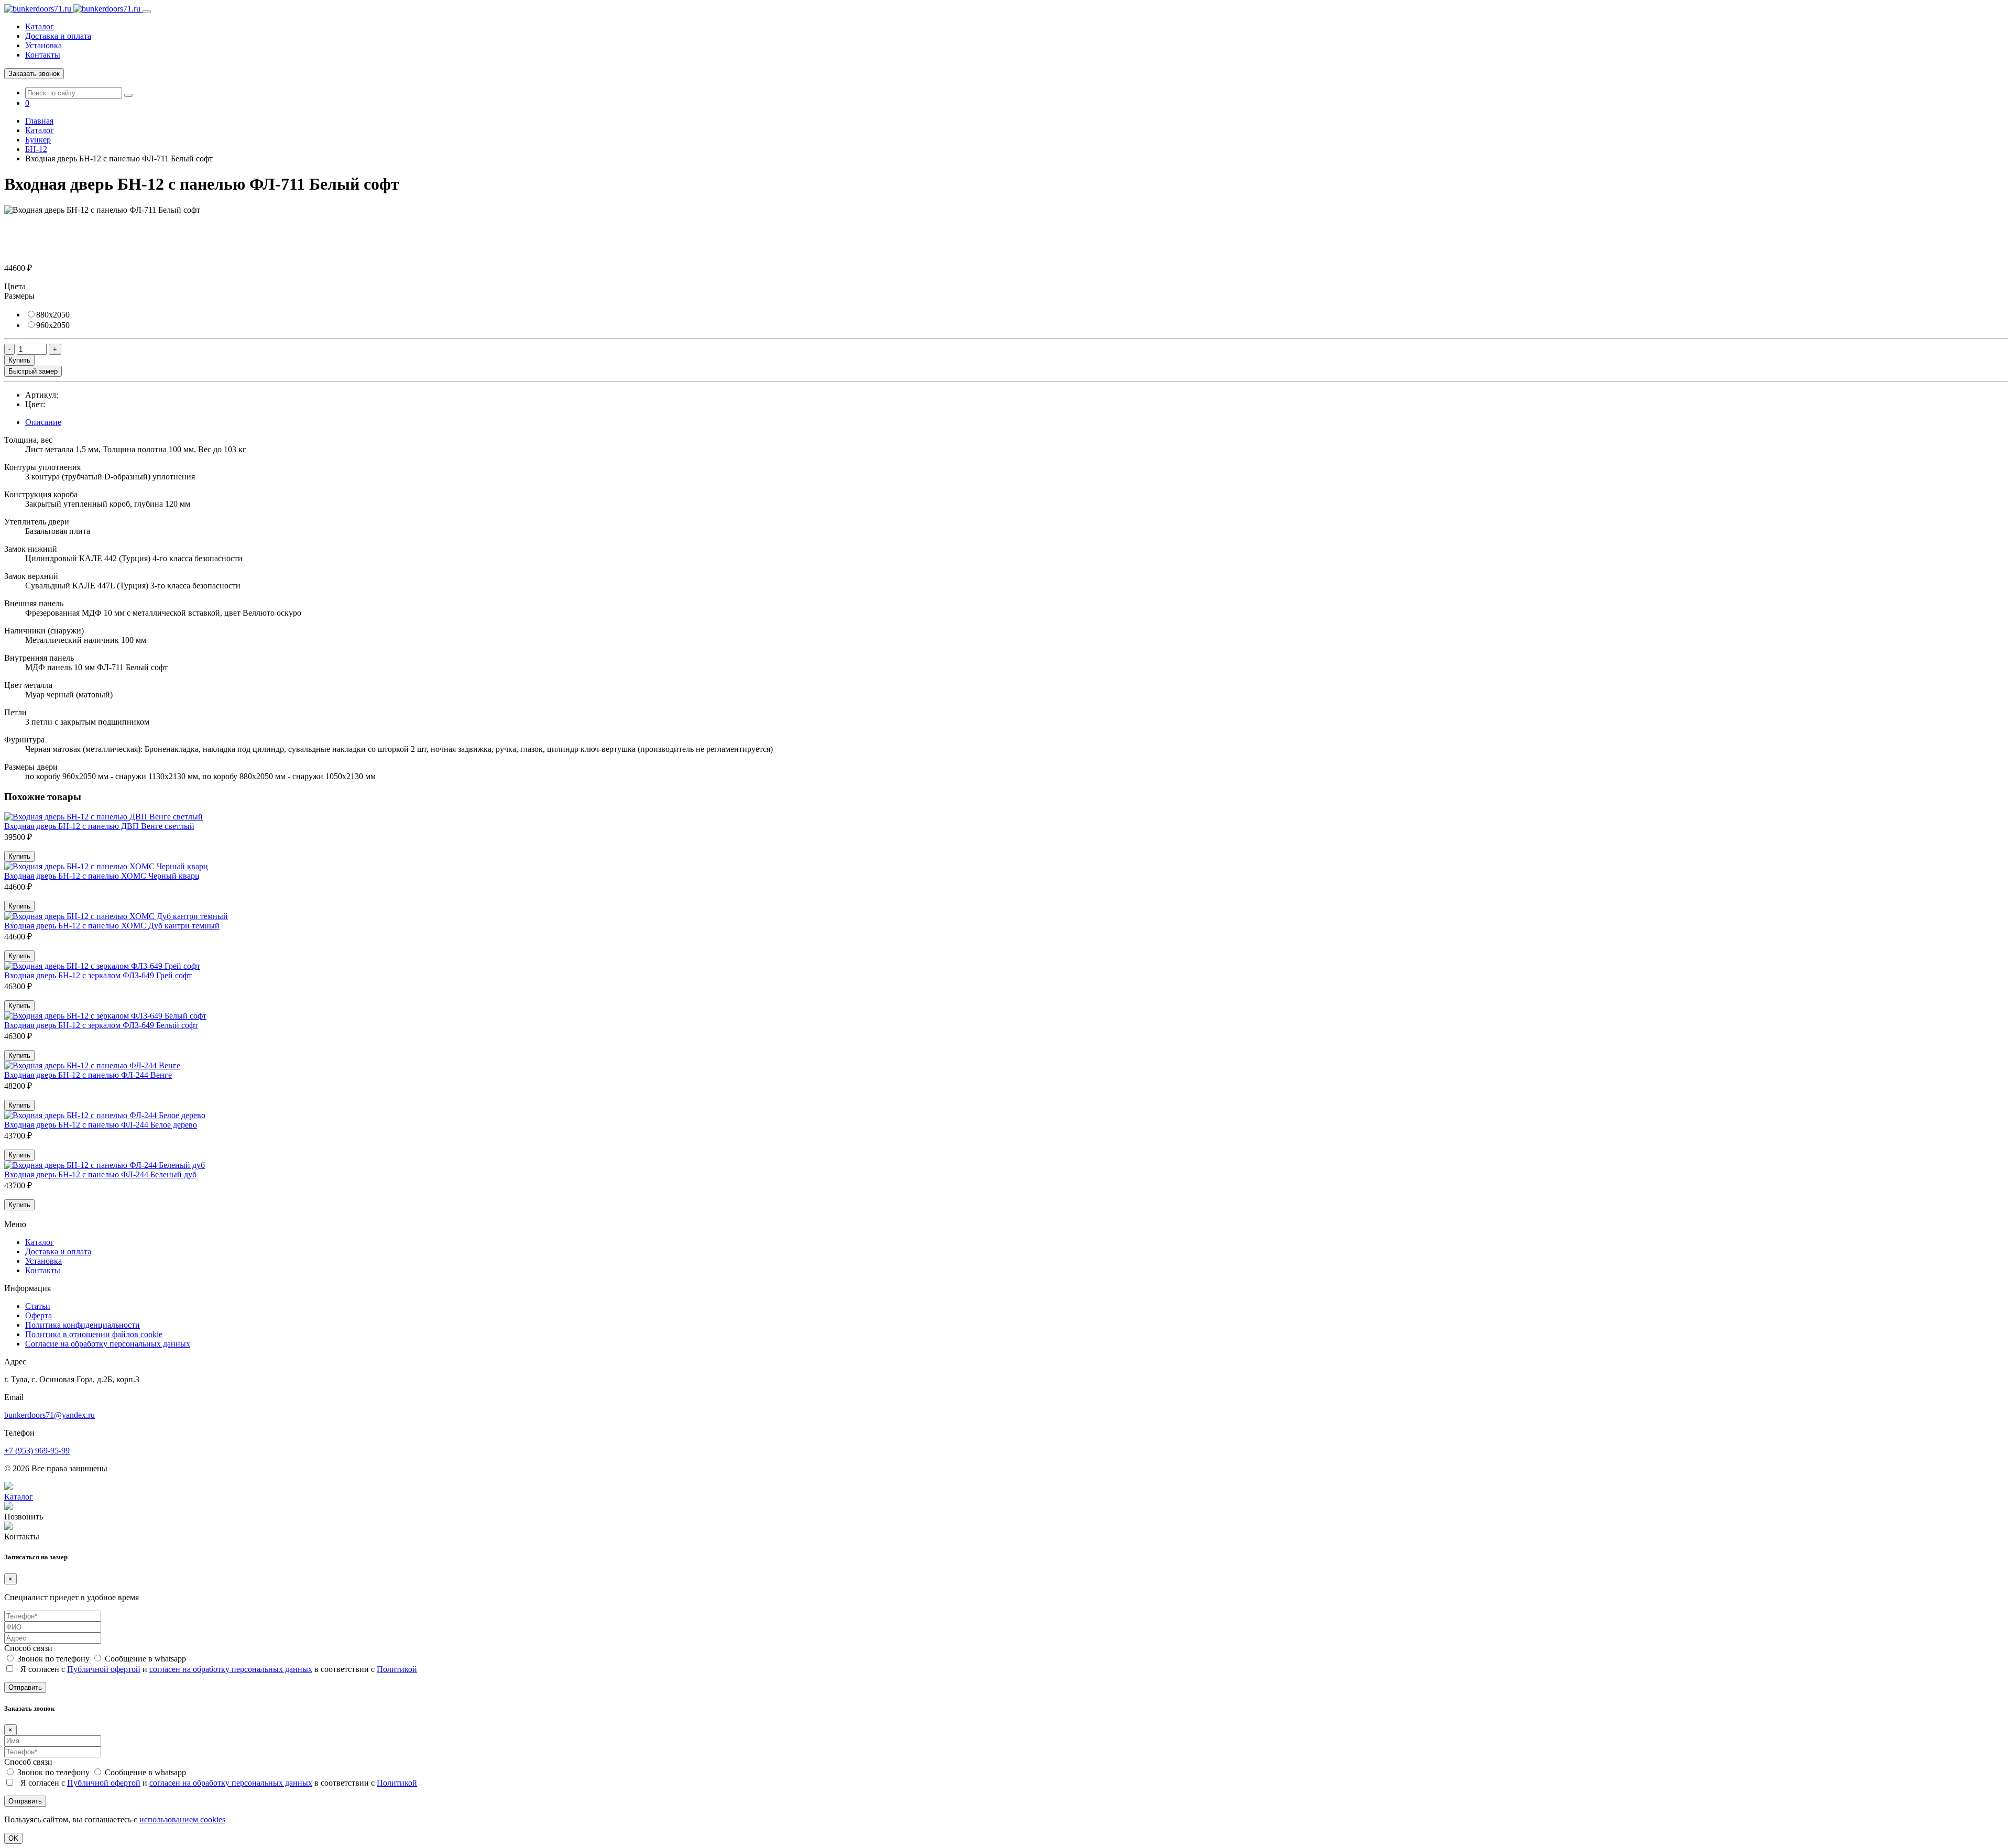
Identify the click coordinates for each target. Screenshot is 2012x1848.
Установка (43, 45)
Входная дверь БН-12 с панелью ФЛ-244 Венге (88, 1075)
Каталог (40, 26)
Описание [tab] (43, 422)
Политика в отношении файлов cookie (94, 1334)
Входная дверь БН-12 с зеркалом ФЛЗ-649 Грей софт (98, 975)
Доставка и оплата (58, 36)
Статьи (38, 1306)
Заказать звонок (34, 74)
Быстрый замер (33, 371)
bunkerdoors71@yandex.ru (50, 1415)
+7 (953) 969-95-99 (37, 1451)
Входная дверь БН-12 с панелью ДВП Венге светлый (99, 826)
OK (13, 1838)
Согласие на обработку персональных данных (108, 1344)
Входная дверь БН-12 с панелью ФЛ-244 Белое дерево (101, 1125)
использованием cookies (182, 1819)
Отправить (25, 1687)
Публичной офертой (104, 1669)
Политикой (397, 1669)
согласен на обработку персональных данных (231, 1669)
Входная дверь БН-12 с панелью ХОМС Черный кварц (102, 876)
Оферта (39, 1315)
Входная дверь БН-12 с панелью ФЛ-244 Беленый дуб (100, 1174)
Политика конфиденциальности (83, 1325)
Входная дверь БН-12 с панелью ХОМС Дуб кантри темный (112, 926)
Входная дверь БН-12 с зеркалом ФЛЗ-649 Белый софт (101, 1025)
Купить (19, 360)
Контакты (43, 55)
